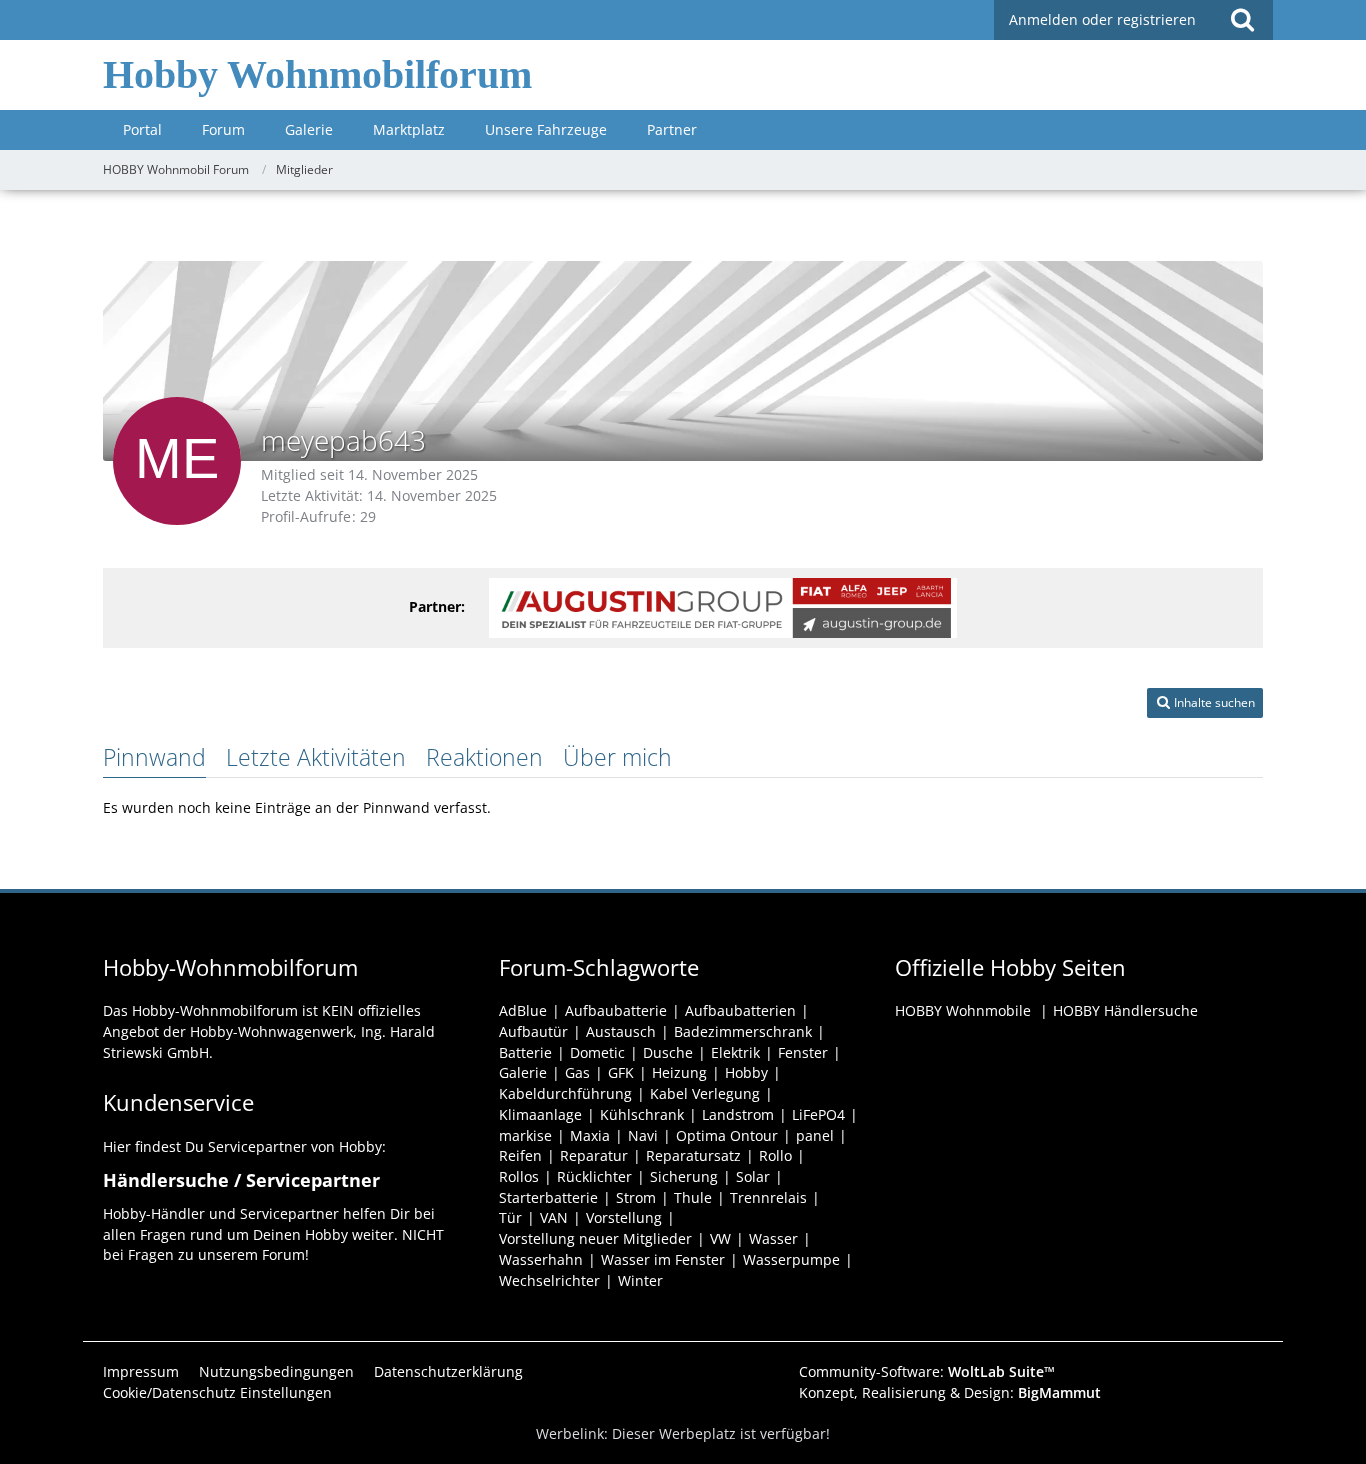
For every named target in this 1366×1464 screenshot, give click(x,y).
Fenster (803, 1052)
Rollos (519, 1176)
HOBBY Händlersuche (1125, 1010)
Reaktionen (484, 757)
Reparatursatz (693, 1155)
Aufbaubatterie (616, 1010)
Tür (510, 1217)
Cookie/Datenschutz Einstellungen (217, 1392)
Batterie (525, 1052)
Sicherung (684, 1176)
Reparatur (594, 1155)
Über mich (617, 757)
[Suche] (1242, 20)
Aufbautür (533, 1031)
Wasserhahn (541, 1259)
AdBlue (523, 1010)
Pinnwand (154, 757)
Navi (643, 1135)
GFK (621, 1072)
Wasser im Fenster (663, 1259)
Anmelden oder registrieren (1102, 19)
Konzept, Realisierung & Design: (950, 1392)
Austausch (621, 1031)
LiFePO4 (818, 1114)
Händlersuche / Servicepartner (241, 1180)
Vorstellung (624, 1217)
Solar (753, 1176)
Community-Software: (927, 1371)
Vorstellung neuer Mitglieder (595, 1238)
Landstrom (738, 1114)
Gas (577, 1072)
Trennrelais (768, 1197)
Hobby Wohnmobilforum (317, 74)
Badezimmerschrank (743, 1031)
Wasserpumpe (791, 1259)
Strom (636, 1197)
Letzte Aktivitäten (316, 757)
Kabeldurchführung (565, 1093)
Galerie (523, 1072)
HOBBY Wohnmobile (963, 1010)
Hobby (746, 1072)
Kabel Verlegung (705, 1093)
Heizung (679, 1072)
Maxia (590, 1135)
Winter (640, 1280)
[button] (1205, 703)
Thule (693, 1197)
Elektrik (735, 1052)
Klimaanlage (540, 1114)
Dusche (668, 1052)
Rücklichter (594, 1176)
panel (815, 1135)
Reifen (520, 1155)
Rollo (775, 1155)
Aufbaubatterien (740, 1010)
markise (525, 1135)
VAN (554, 1217)
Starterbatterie (548, 1197)
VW (720, 1238)
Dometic (597, 1052)
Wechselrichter (549, 1280)
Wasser (773, 1238)
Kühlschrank (642, 1114)
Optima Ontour (727, 1135)
